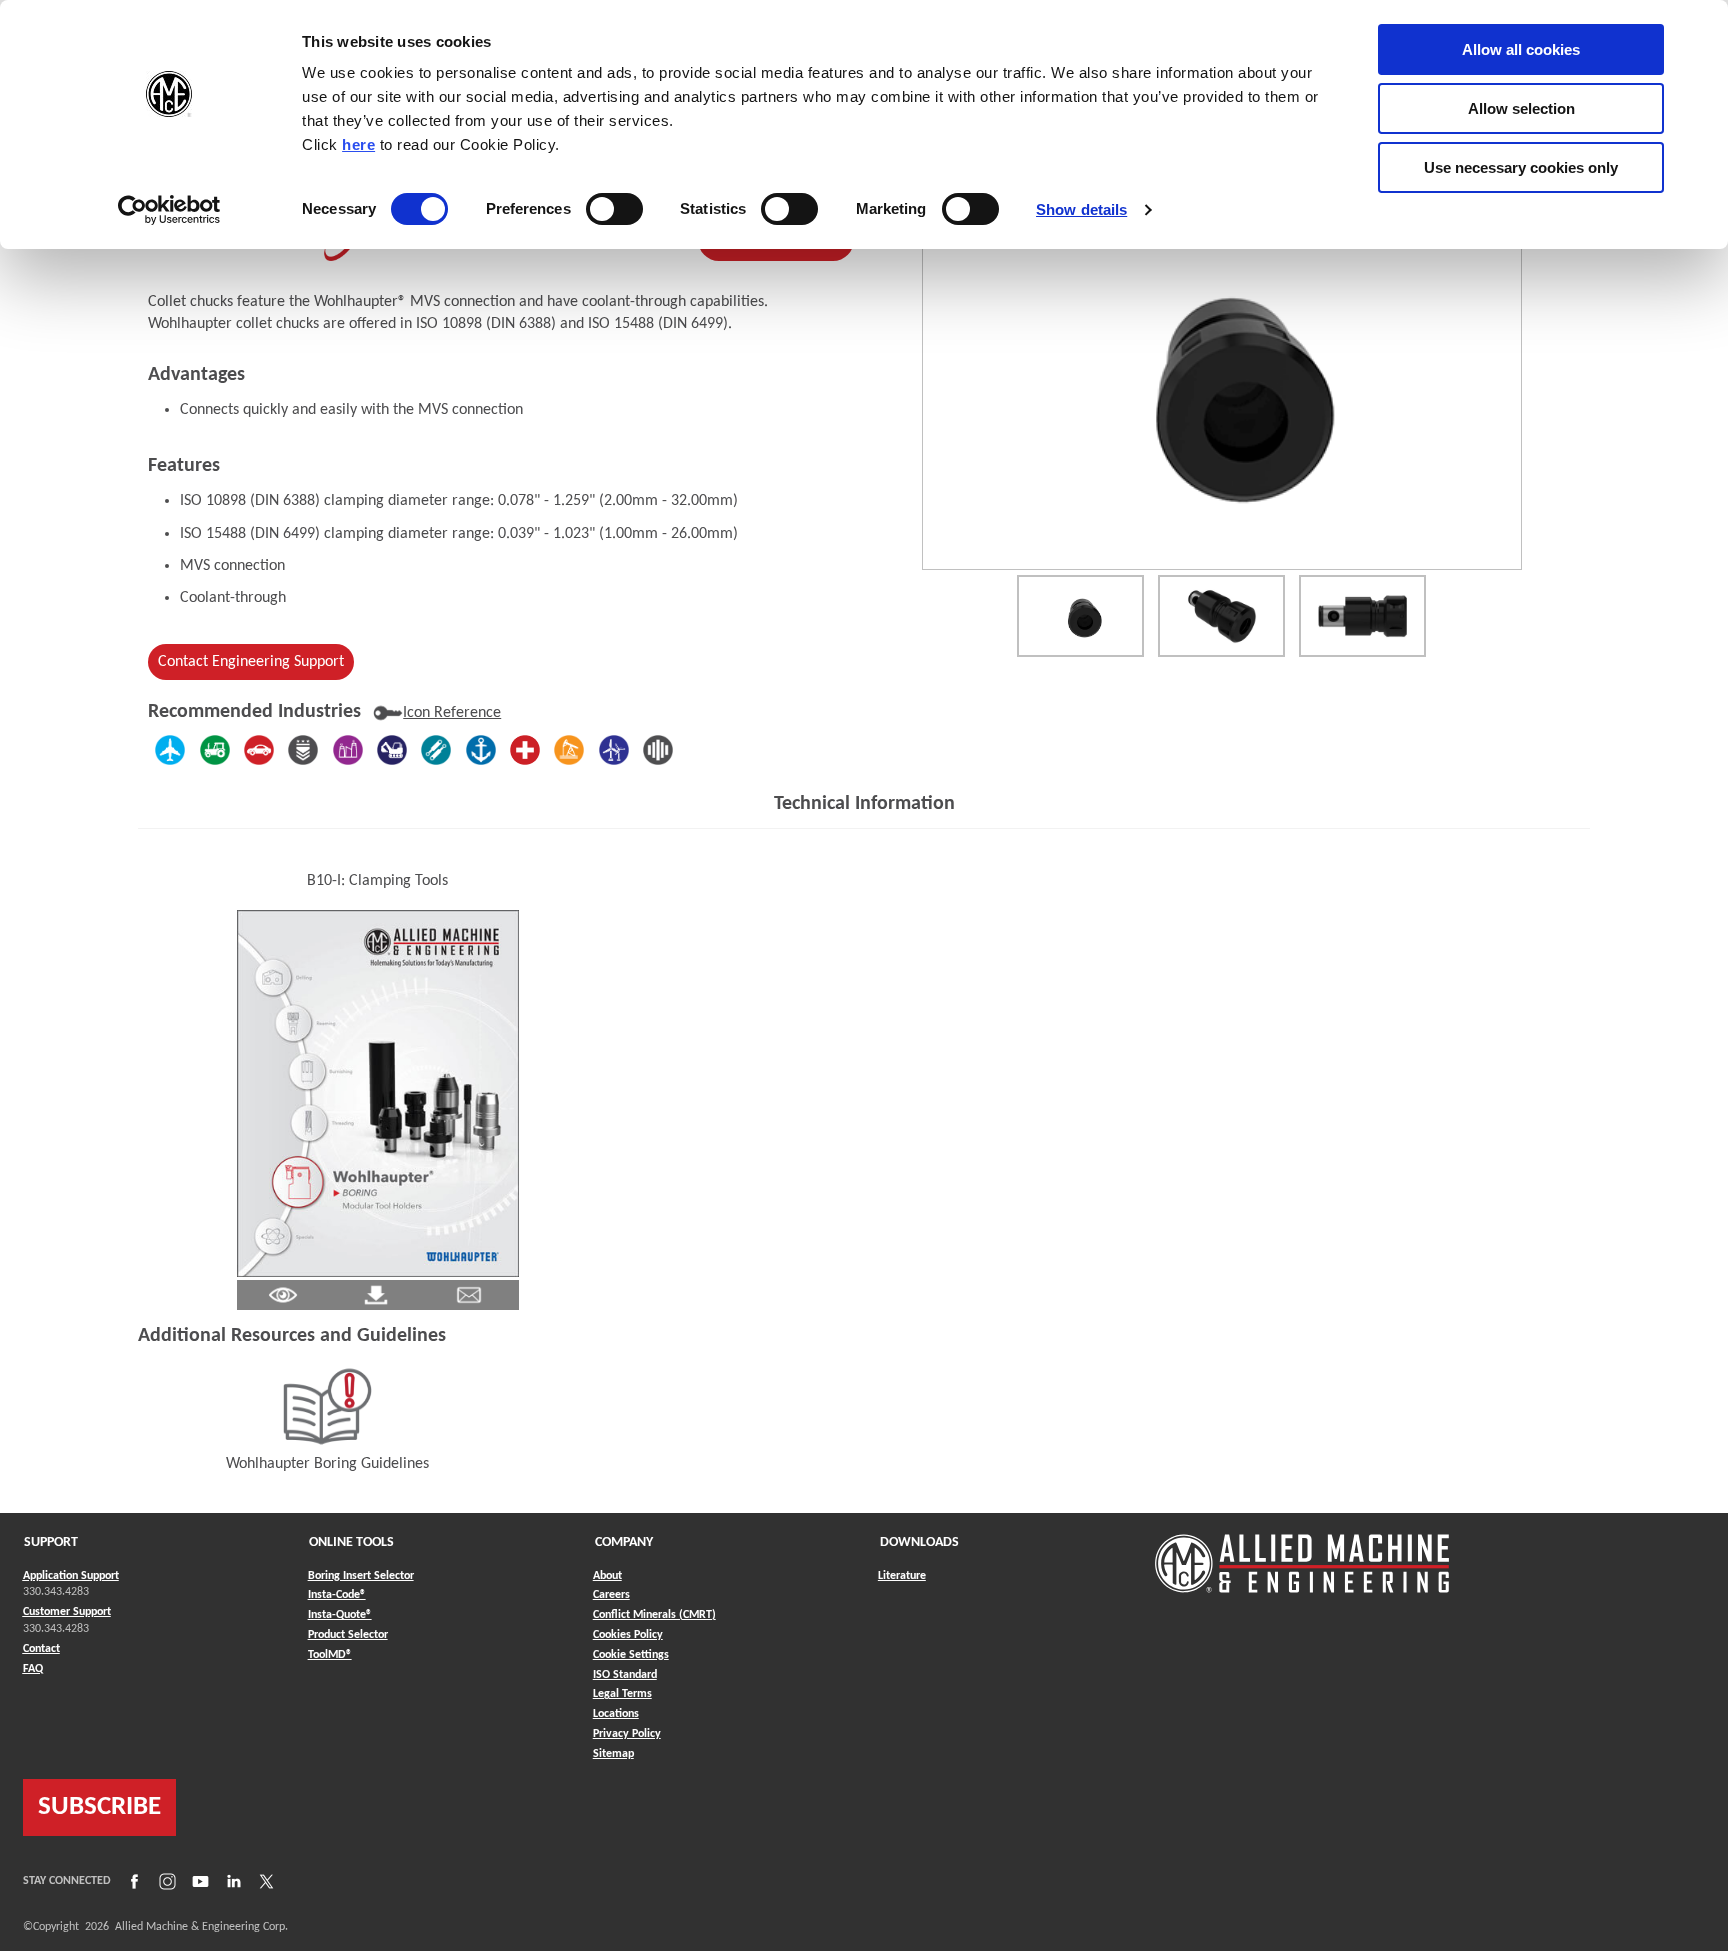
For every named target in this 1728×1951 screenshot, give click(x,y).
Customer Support (67, 1612)
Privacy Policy (627, 1734)
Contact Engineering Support (251, 662)
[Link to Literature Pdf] (283, 1294)
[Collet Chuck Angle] (1221, 616)
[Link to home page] (1302, 1553)
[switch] (614, 209)
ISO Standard (625, 1675)
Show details (1081, 209)
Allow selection (1521, 108)
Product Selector (348, 1634)
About (607, 1576)
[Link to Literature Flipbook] (378, 1093)
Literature (902, 1576)
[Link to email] (469, 1294)
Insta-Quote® (340, 1614)
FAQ (33, 1669)
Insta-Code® (337, 1594)
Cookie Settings (631, 1655)
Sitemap (613, 1754)
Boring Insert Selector (361, 1576)
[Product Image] (1222, 389)
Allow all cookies (1521, 49)
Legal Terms (622, 1694)
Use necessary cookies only (1521, 167)
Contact (41, 1649)
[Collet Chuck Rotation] (1080, 616)
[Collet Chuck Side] (1362, 616)
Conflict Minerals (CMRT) (654, 1615)
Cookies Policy (628, 1635)
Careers (611, 1595)
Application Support (71, 1576)
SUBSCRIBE (99, 1807)
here (358, 144)
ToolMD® (330, 1654)
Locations (616, 1714)
